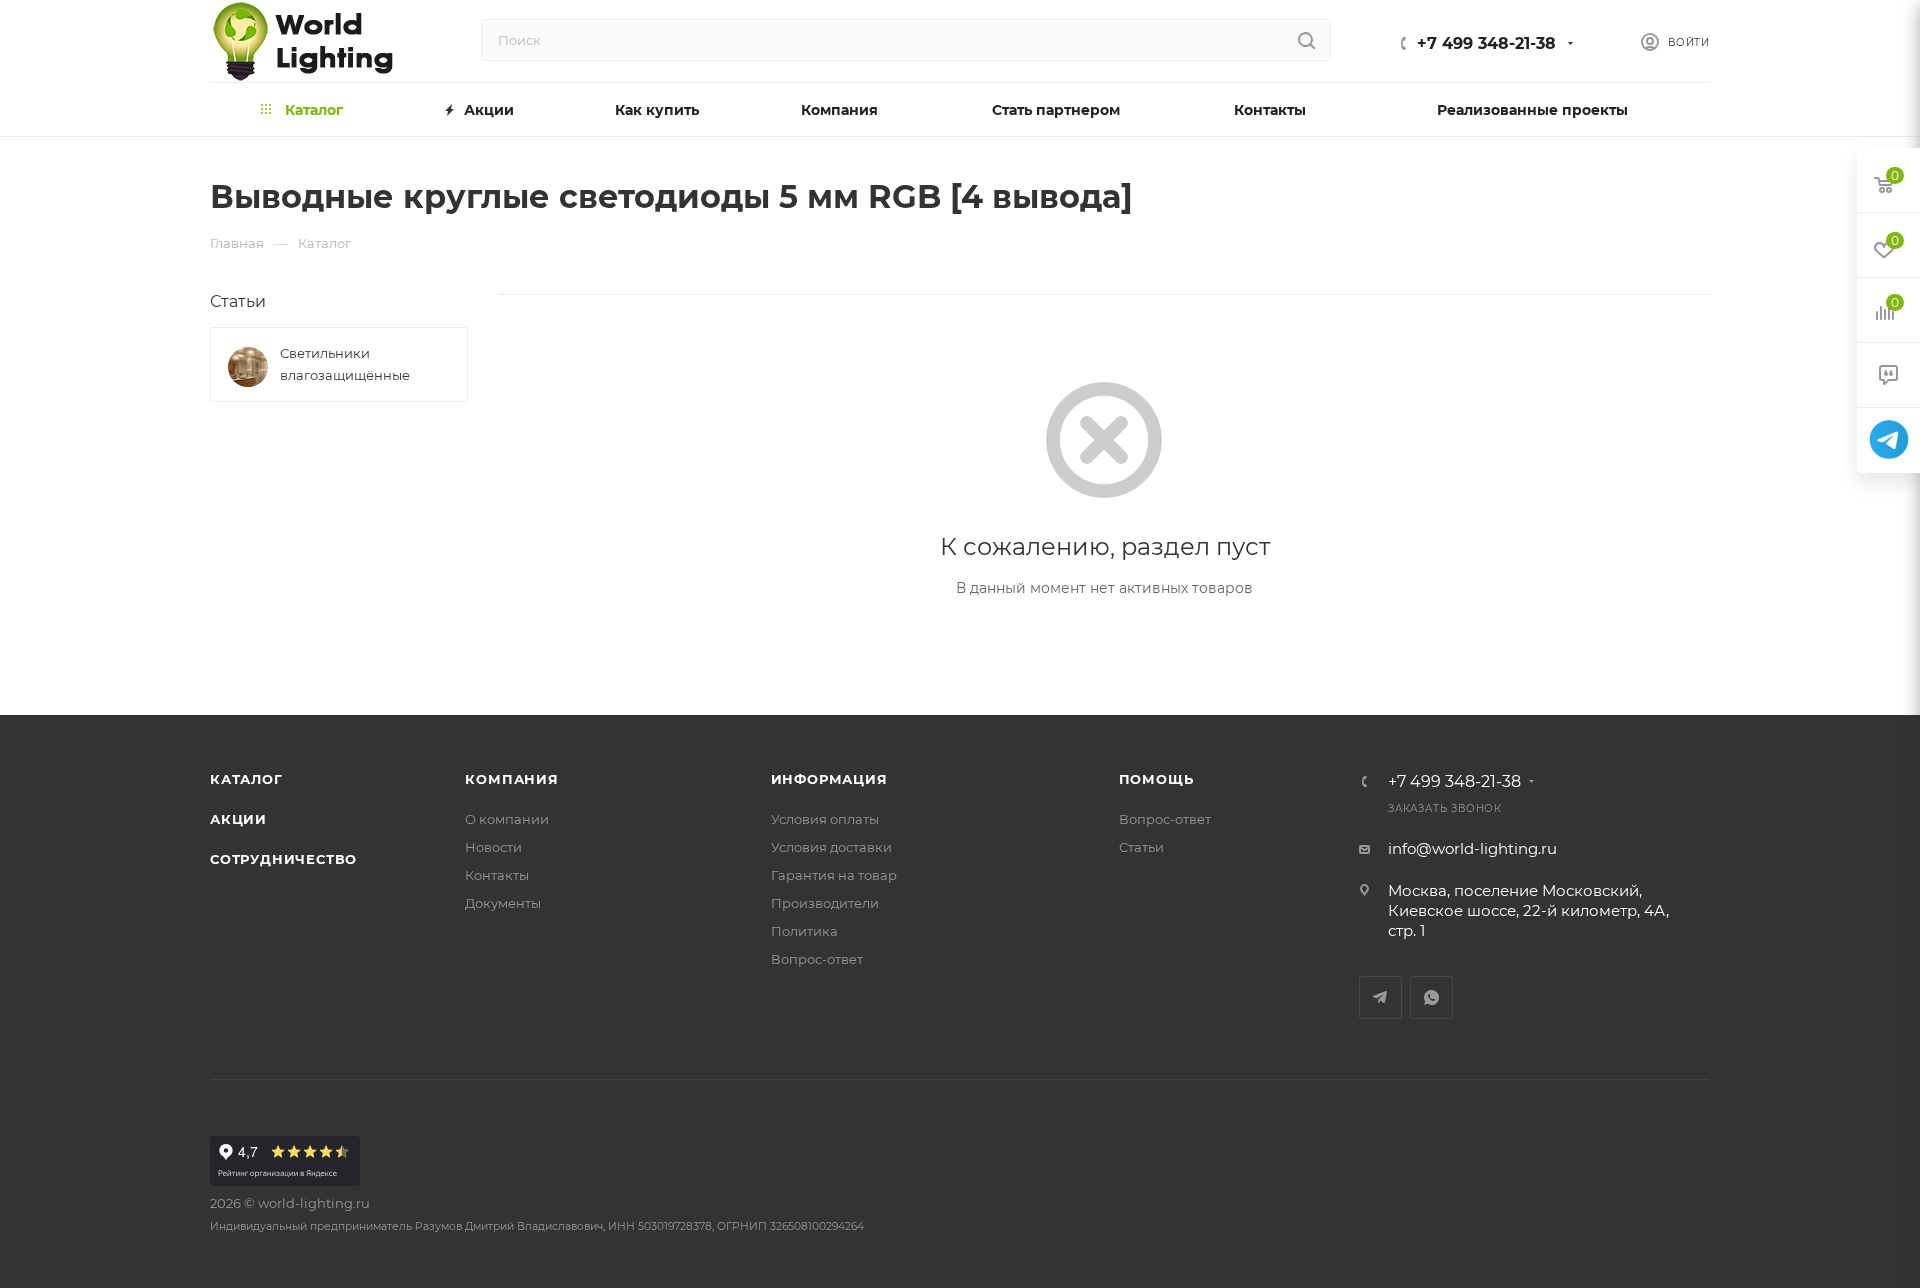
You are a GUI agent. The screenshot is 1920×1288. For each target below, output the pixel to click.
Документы (503, 903)
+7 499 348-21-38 (1486, 43)
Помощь (1156, 779)
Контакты (497, 875)
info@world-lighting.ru (1472, 848)
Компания (511, 779)
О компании (507, 819)
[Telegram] (1888, 440)
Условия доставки (831, 847)
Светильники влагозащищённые (345, 364)
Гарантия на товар (834, 875)
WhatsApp (1431, 997)
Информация (829, 779)
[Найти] (1306, 40)
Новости (493, 847)
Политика (804, 931)
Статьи (238, 301)
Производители (825, 903)
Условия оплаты (825, 819)
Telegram (1380, 997)
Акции (238, 819)
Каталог (246, 779)
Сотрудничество (283, 859)
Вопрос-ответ (817, 959)
